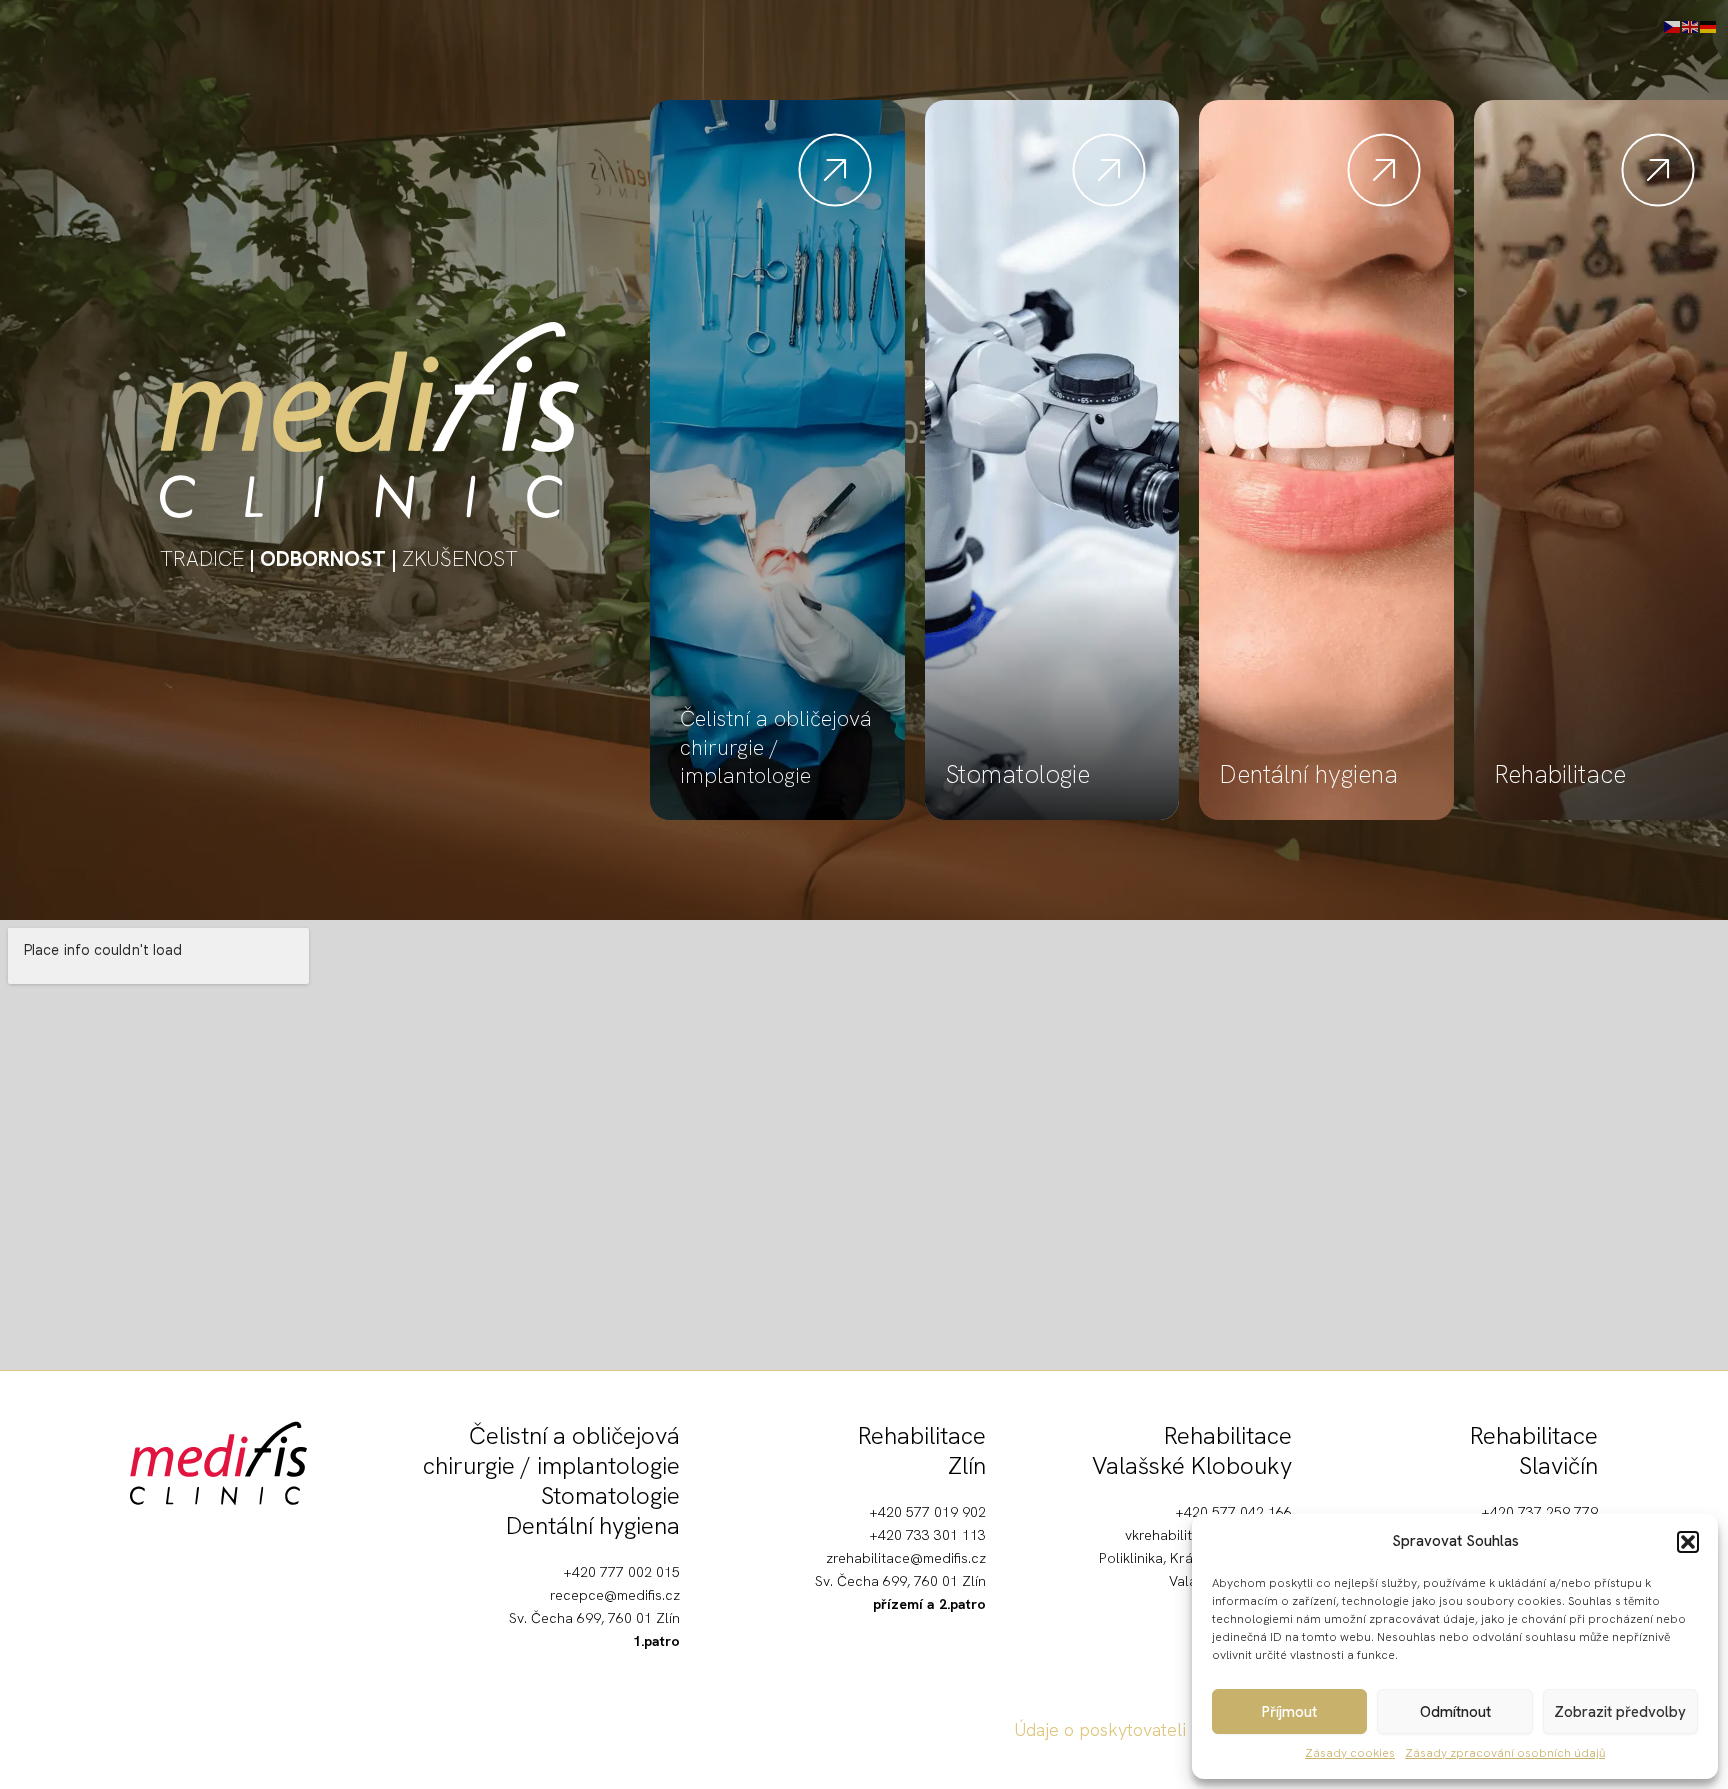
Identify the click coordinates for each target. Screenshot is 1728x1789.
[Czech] (1673, 24)
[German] (1709, 24)
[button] (1688, 1542)
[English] (1691, 24)
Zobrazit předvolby (1620, 1712)
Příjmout (1289, 1712)
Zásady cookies (1350, 1753)
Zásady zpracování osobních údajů (1505, 1753)
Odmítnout (1455, 1712)
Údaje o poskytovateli (1100, 1729)
